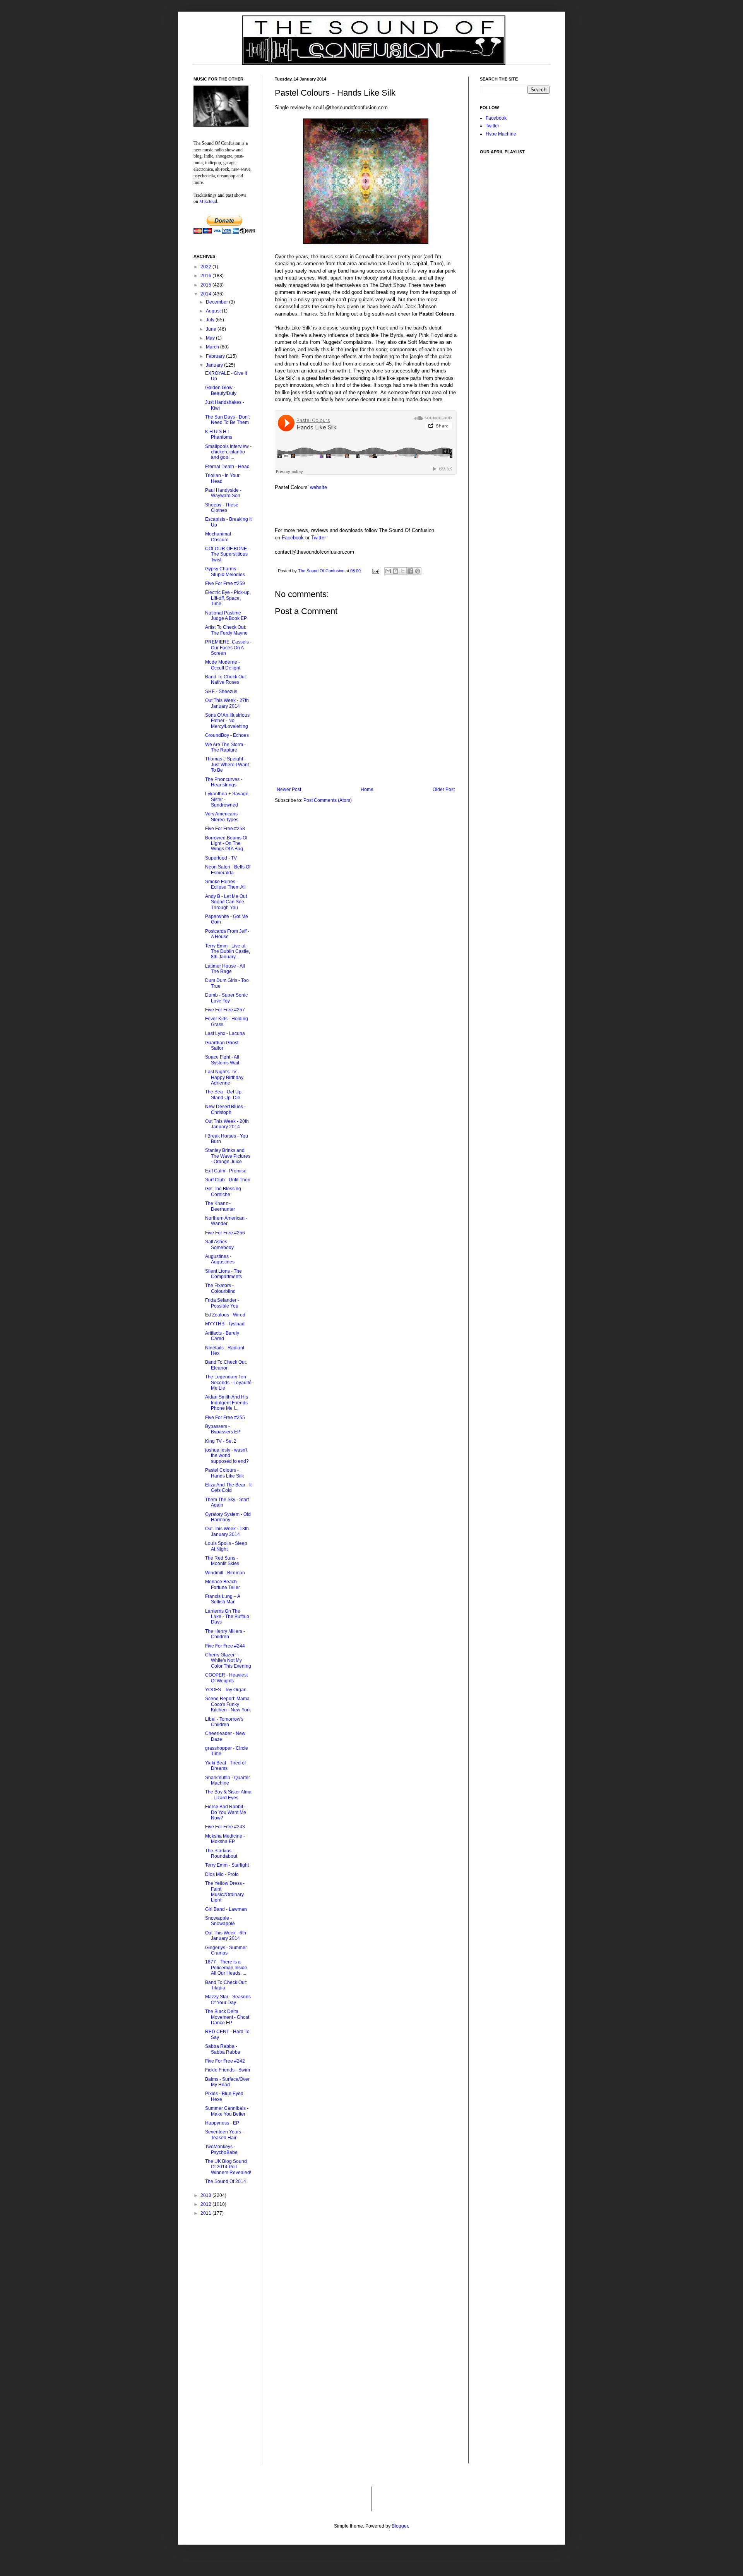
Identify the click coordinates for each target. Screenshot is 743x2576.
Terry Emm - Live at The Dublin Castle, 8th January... (228, 952)
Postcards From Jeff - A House (227, 934)
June (212, 329)
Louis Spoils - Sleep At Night (226, 1546)
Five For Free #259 (225, 584)
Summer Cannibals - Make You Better (227, 2111)
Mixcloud (208, 201)
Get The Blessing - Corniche (224, 1191)
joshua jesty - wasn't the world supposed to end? (227, 1456)
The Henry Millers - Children (225, 1634)
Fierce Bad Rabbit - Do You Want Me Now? (226, 1812)
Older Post (444, 789)
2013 (206, 2195)
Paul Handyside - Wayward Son (223, 493)
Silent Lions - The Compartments (223, 1274)
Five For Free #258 (225, 829)
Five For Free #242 (225, 2061)
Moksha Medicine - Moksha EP (225, 1839)
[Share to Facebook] (410, 571)
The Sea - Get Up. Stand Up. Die (224, 1095)
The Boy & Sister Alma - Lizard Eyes (228, 1795)
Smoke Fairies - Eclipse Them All (225, 884)
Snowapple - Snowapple (220, 1921)
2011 (206, 2213)
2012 (206, 2204)
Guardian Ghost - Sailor (223, 1045)
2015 (206, 285)
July (211, 320)
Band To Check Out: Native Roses (226, 680)
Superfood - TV (221, 858)
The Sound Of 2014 (226, 2181)
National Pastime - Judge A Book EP (226, 616)
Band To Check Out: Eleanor (226, 1365)
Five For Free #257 (225, 1010)
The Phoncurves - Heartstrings (224, 782)
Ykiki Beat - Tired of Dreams (225, 1766)
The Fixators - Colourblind (220, 1288)
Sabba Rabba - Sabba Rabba (223, 2049)
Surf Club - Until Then (228, 1180)
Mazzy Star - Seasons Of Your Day (228, 1999)
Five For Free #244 (225, 1646)
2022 (206, 267)
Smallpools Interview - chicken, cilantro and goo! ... (228, 452)
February (216, 356)
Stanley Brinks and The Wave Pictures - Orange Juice (228, 1156)
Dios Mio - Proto (222, 1874)
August (214, 311)
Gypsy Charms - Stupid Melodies (225, 571)
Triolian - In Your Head (222, 478)
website (318, 487)
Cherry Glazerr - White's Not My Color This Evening (228, 1660)
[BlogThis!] (395, 571)
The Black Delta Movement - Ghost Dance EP (227, 2017)
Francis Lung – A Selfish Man (223, 1599)
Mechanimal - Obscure (219, 537)
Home (367, 789)
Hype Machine (501, 134)
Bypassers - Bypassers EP (223, 1429)
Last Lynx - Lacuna (225, 1033)
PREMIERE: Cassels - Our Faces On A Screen (228, 648)
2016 (206, 276)
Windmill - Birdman (225, 1573)
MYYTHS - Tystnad (225, 1324)
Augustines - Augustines (220, 1259)
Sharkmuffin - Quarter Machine (228, 1780)
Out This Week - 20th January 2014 (227, 1124)
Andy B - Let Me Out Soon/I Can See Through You (226, 902)
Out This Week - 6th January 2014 (226, 1936)
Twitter (318, 538)
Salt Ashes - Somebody (219, 1244)
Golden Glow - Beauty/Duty (221, 390)
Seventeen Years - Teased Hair (224, 2135)
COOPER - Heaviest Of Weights (226, 1678)
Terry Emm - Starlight (227, 1865)
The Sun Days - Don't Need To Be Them (227, 420)
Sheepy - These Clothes (222, 508)
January (215, 365)
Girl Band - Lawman (226, 1909)
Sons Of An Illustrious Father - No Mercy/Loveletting (227, 721)
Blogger (400, 2526)
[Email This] (388, 571)
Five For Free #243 (225, 1827)
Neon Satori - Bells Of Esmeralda (228, 870)
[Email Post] (375, 571)
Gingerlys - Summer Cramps (226, 1950)
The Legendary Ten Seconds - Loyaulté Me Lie (228, 1382)
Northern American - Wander (226, 1221)
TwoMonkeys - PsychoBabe (221, 2149)
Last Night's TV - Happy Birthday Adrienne (224, 1077)
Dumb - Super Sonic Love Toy (226, 998)
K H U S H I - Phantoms (219, 434)
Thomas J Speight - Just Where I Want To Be (227, 765)
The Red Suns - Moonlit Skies (222, 1561)
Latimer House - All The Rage (225, 969)
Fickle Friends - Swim (228, 2070)
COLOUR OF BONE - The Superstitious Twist (227, 554)
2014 (206, 294)
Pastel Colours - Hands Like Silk (224, 1473)
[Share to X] (403, 571)
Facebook (293, 538)
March (213, 347)
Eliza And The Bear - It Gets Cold (228, 1488)
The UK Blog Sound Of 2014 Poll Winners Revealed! (228, 2167)
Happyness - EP (222, 2123)
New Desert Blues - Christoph (225, 1109)
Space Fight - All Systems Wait (222, 1060)
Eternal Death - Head (227, 467)
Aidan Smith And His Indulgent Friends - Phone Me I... (228, 1403)
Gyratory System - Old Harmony (228, 1517)
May (211, 338)
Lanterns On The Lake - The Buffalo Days (227, 1617)
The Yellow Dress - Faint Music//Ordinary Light (225, 1892)
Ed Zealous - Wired (225, 1315)
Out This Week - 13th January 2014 (227, 1531)
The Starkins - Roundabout (221, 1853)
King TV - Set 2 (221, 1441)
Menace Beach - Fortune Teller (223, 1584)
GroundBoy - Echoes (227, 735)
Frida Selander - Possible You (222, 1303)
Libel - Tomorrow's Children (224, 1722)
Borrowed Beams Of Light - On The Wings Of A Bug (226, 844)
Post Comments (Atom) (328, 800)
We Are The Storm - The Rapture (225, 747)
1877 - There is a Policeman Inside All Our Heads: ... (226, 1968)
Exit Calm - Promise (226, 1171)
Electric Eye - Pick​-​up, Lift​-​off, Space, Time (228, 598)
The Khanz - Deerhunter (220, 1206)
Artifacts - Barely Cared (222, 1336)
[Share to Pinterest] (418, 571)
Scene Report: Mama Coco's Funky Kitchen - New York (228, 1704)
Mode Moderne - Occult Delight (223, 665)
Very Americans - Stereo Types (223, 817)
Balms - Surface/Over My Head (227, 2082)
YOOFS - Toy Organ (226, 1690)
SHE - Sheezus (221, 692)
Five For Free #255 (225, 1418)
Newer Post (289, 789)
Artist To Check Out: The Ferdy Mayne (226, 630)
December (217, 302)
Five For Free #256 (225, 1233)
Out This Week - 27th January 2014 (227, 703)
